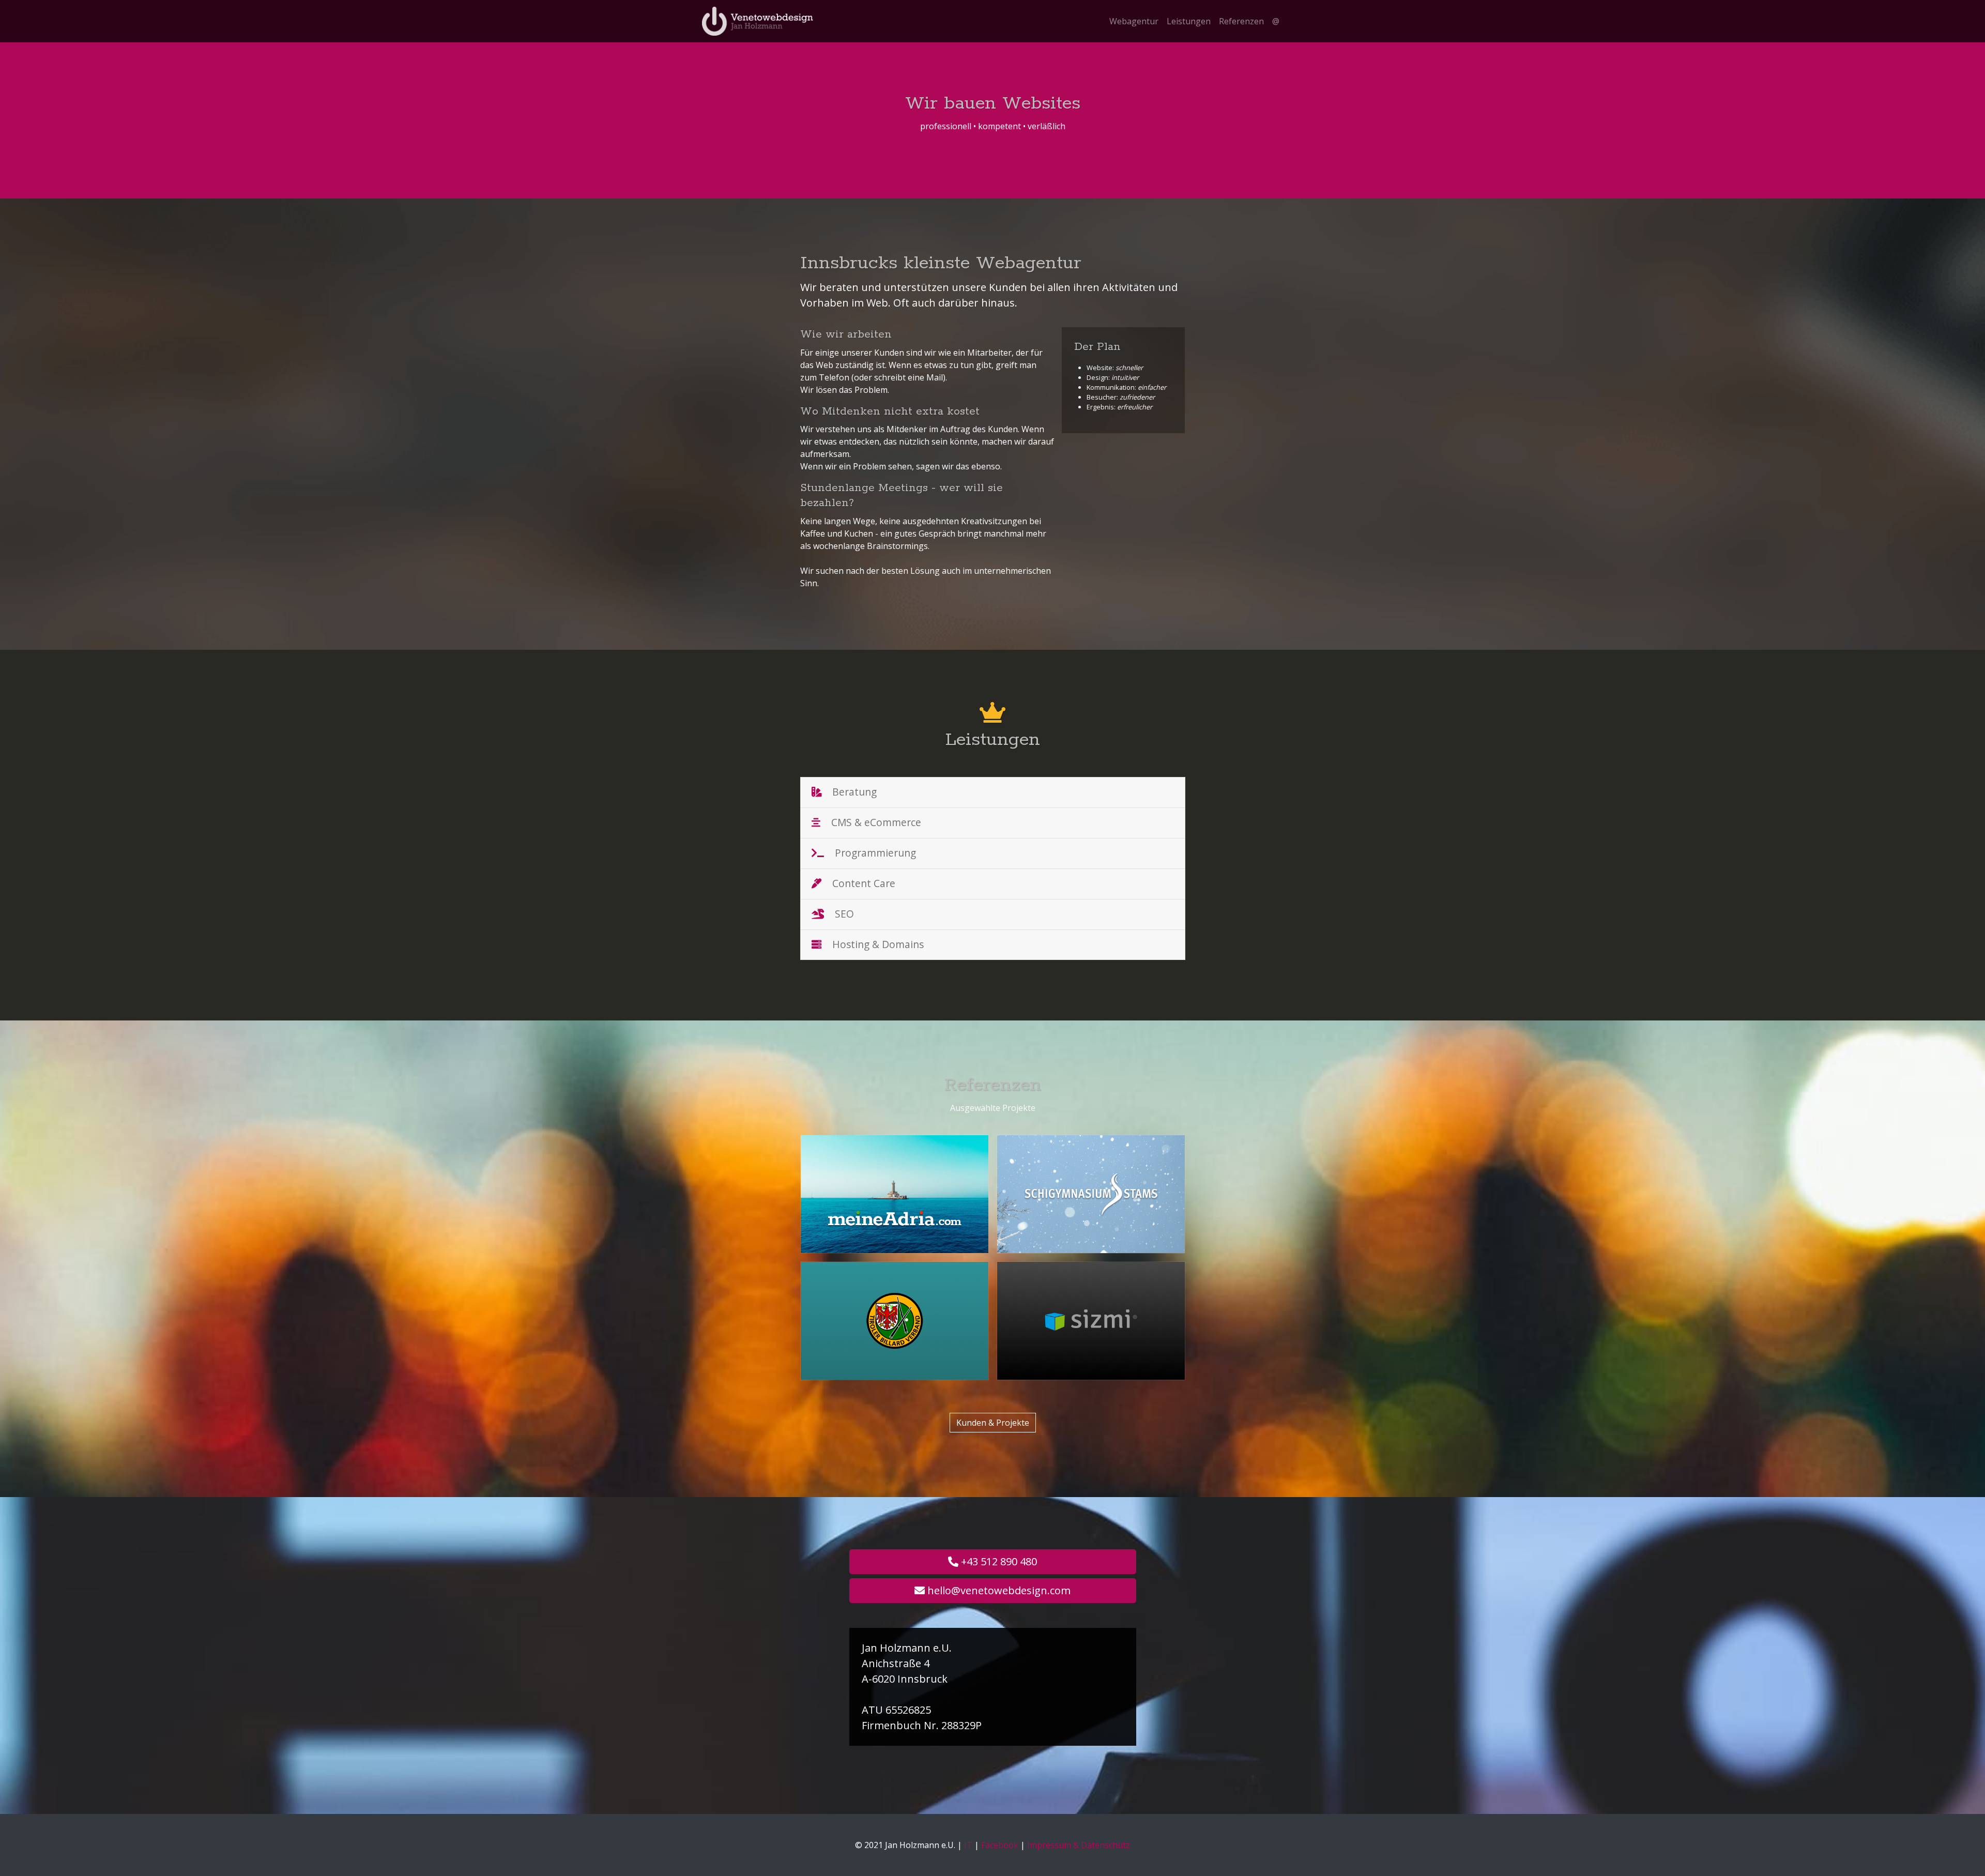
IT (968, 1845)
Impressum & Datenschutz (1079, 1845)
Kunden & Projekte (993, 1423)
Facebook (1000, 1845)
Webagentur (1134, 21)
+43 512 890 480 (998, 1561)
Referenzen (1241, 21)
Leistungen (1189, 21)
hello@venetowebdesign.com (998, 1590)
